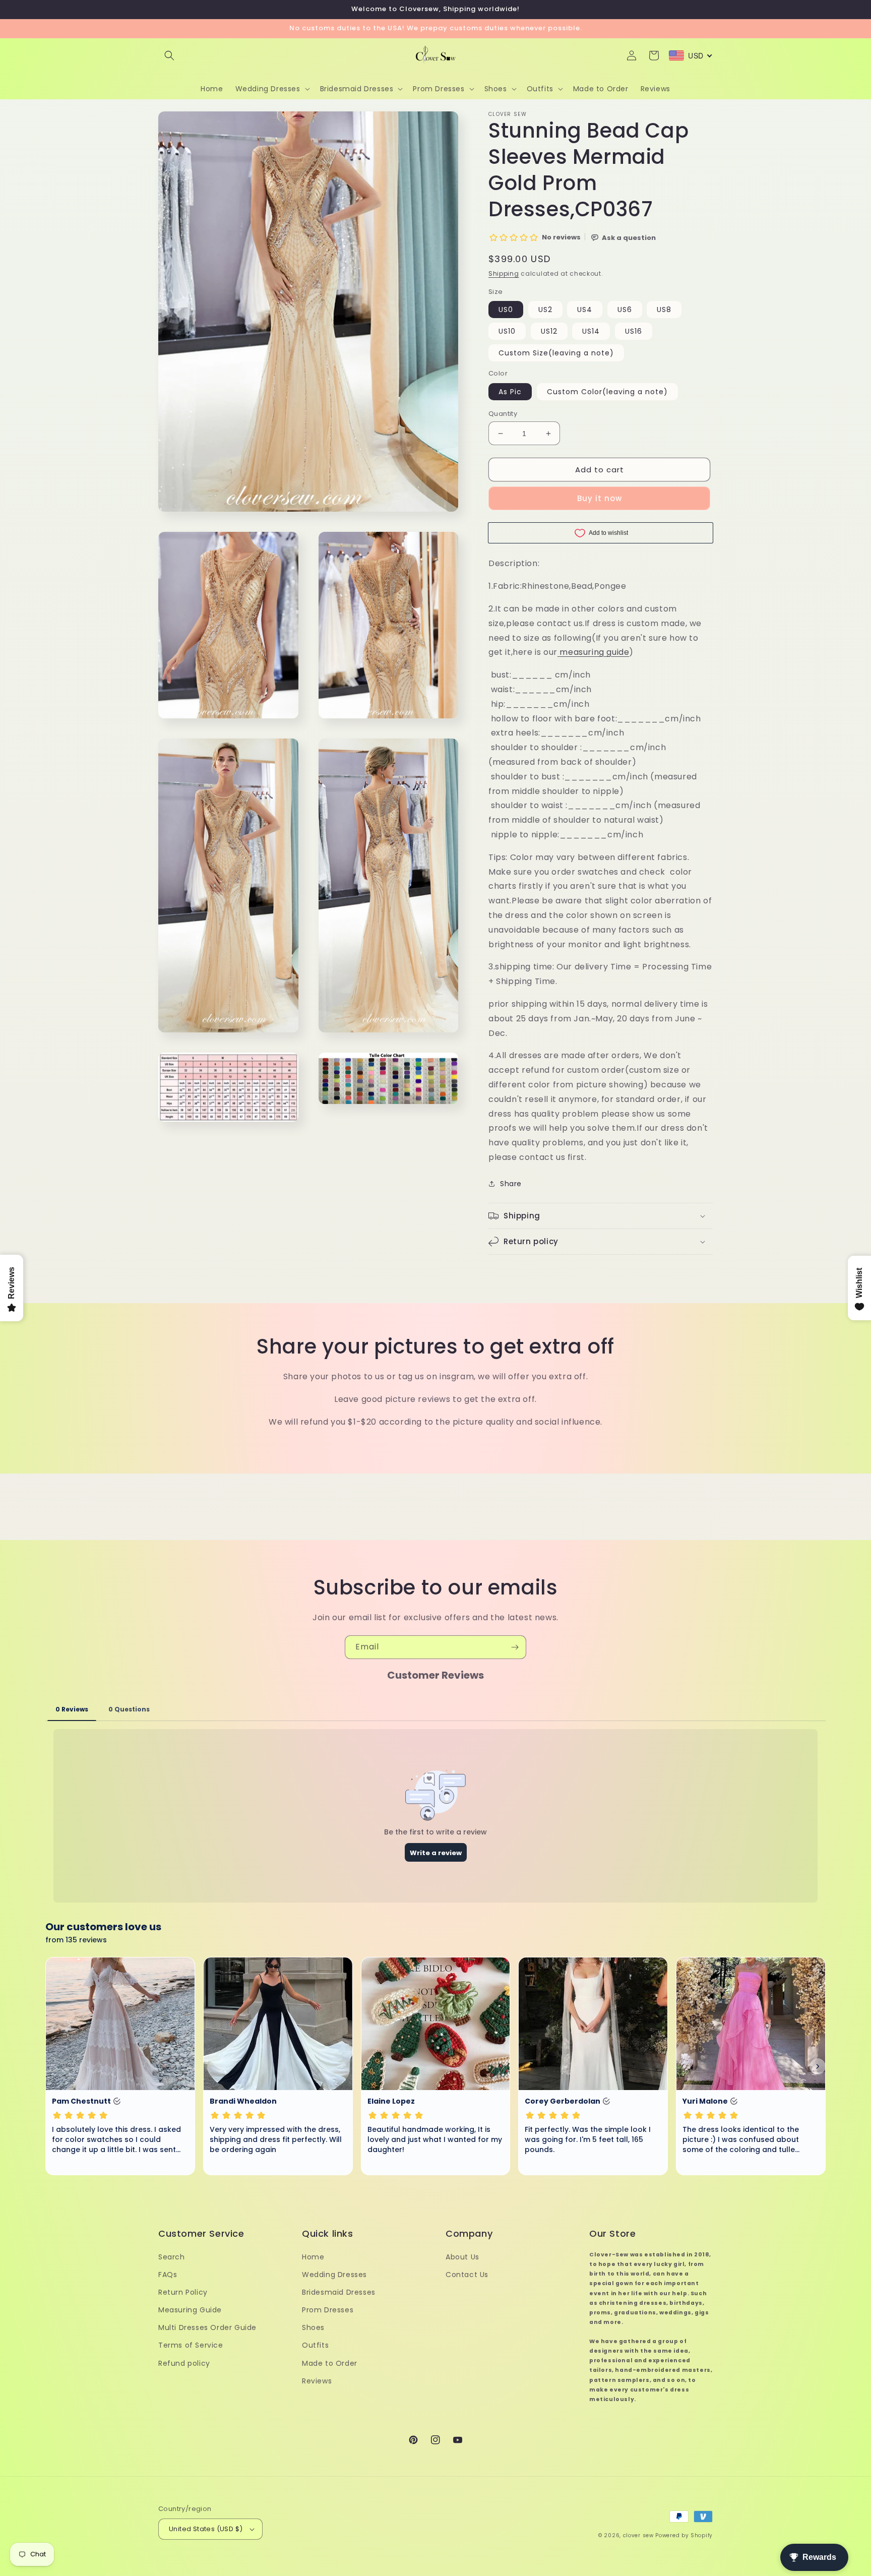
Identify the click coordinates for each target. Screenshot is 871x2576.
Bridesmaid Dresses (339, 2292)
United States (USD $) (206, 2529)
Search (172, 2257)
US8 (664, 310)
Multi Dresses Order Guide (207, 2327)
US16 (634, 331)
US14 (591, 331)
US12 (549, 331)
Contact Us (467, 2275)
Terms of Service (191, 2345)
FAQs (168, 2275)
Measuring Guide (190, 2310)
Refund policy (184, 2363)
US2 (545, 310)
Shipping (504, 273)
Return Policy (183, 2292)
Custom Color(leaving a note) (607, 392)
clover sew (638, 2535)
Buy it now (600, 498)
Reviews (317, 2381)
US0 (506, 310)
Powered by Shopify (684, 2535)
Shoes (313, 2327)
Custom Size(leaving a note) (556, 353)
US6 (625, 310)
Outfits (315, 2345)
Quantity (503, 414)
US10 (507, 331)
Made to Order (330, 2363)
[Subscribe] (515, 1647)
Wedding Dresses (334, 2275)
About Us (462, 2257)
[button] (169, 55)
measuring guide (594, 652)
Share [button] (511, 1184)
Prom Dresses (328, 2310)
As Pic (510, 392)
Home (313, 2257)
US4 (585, 310)
